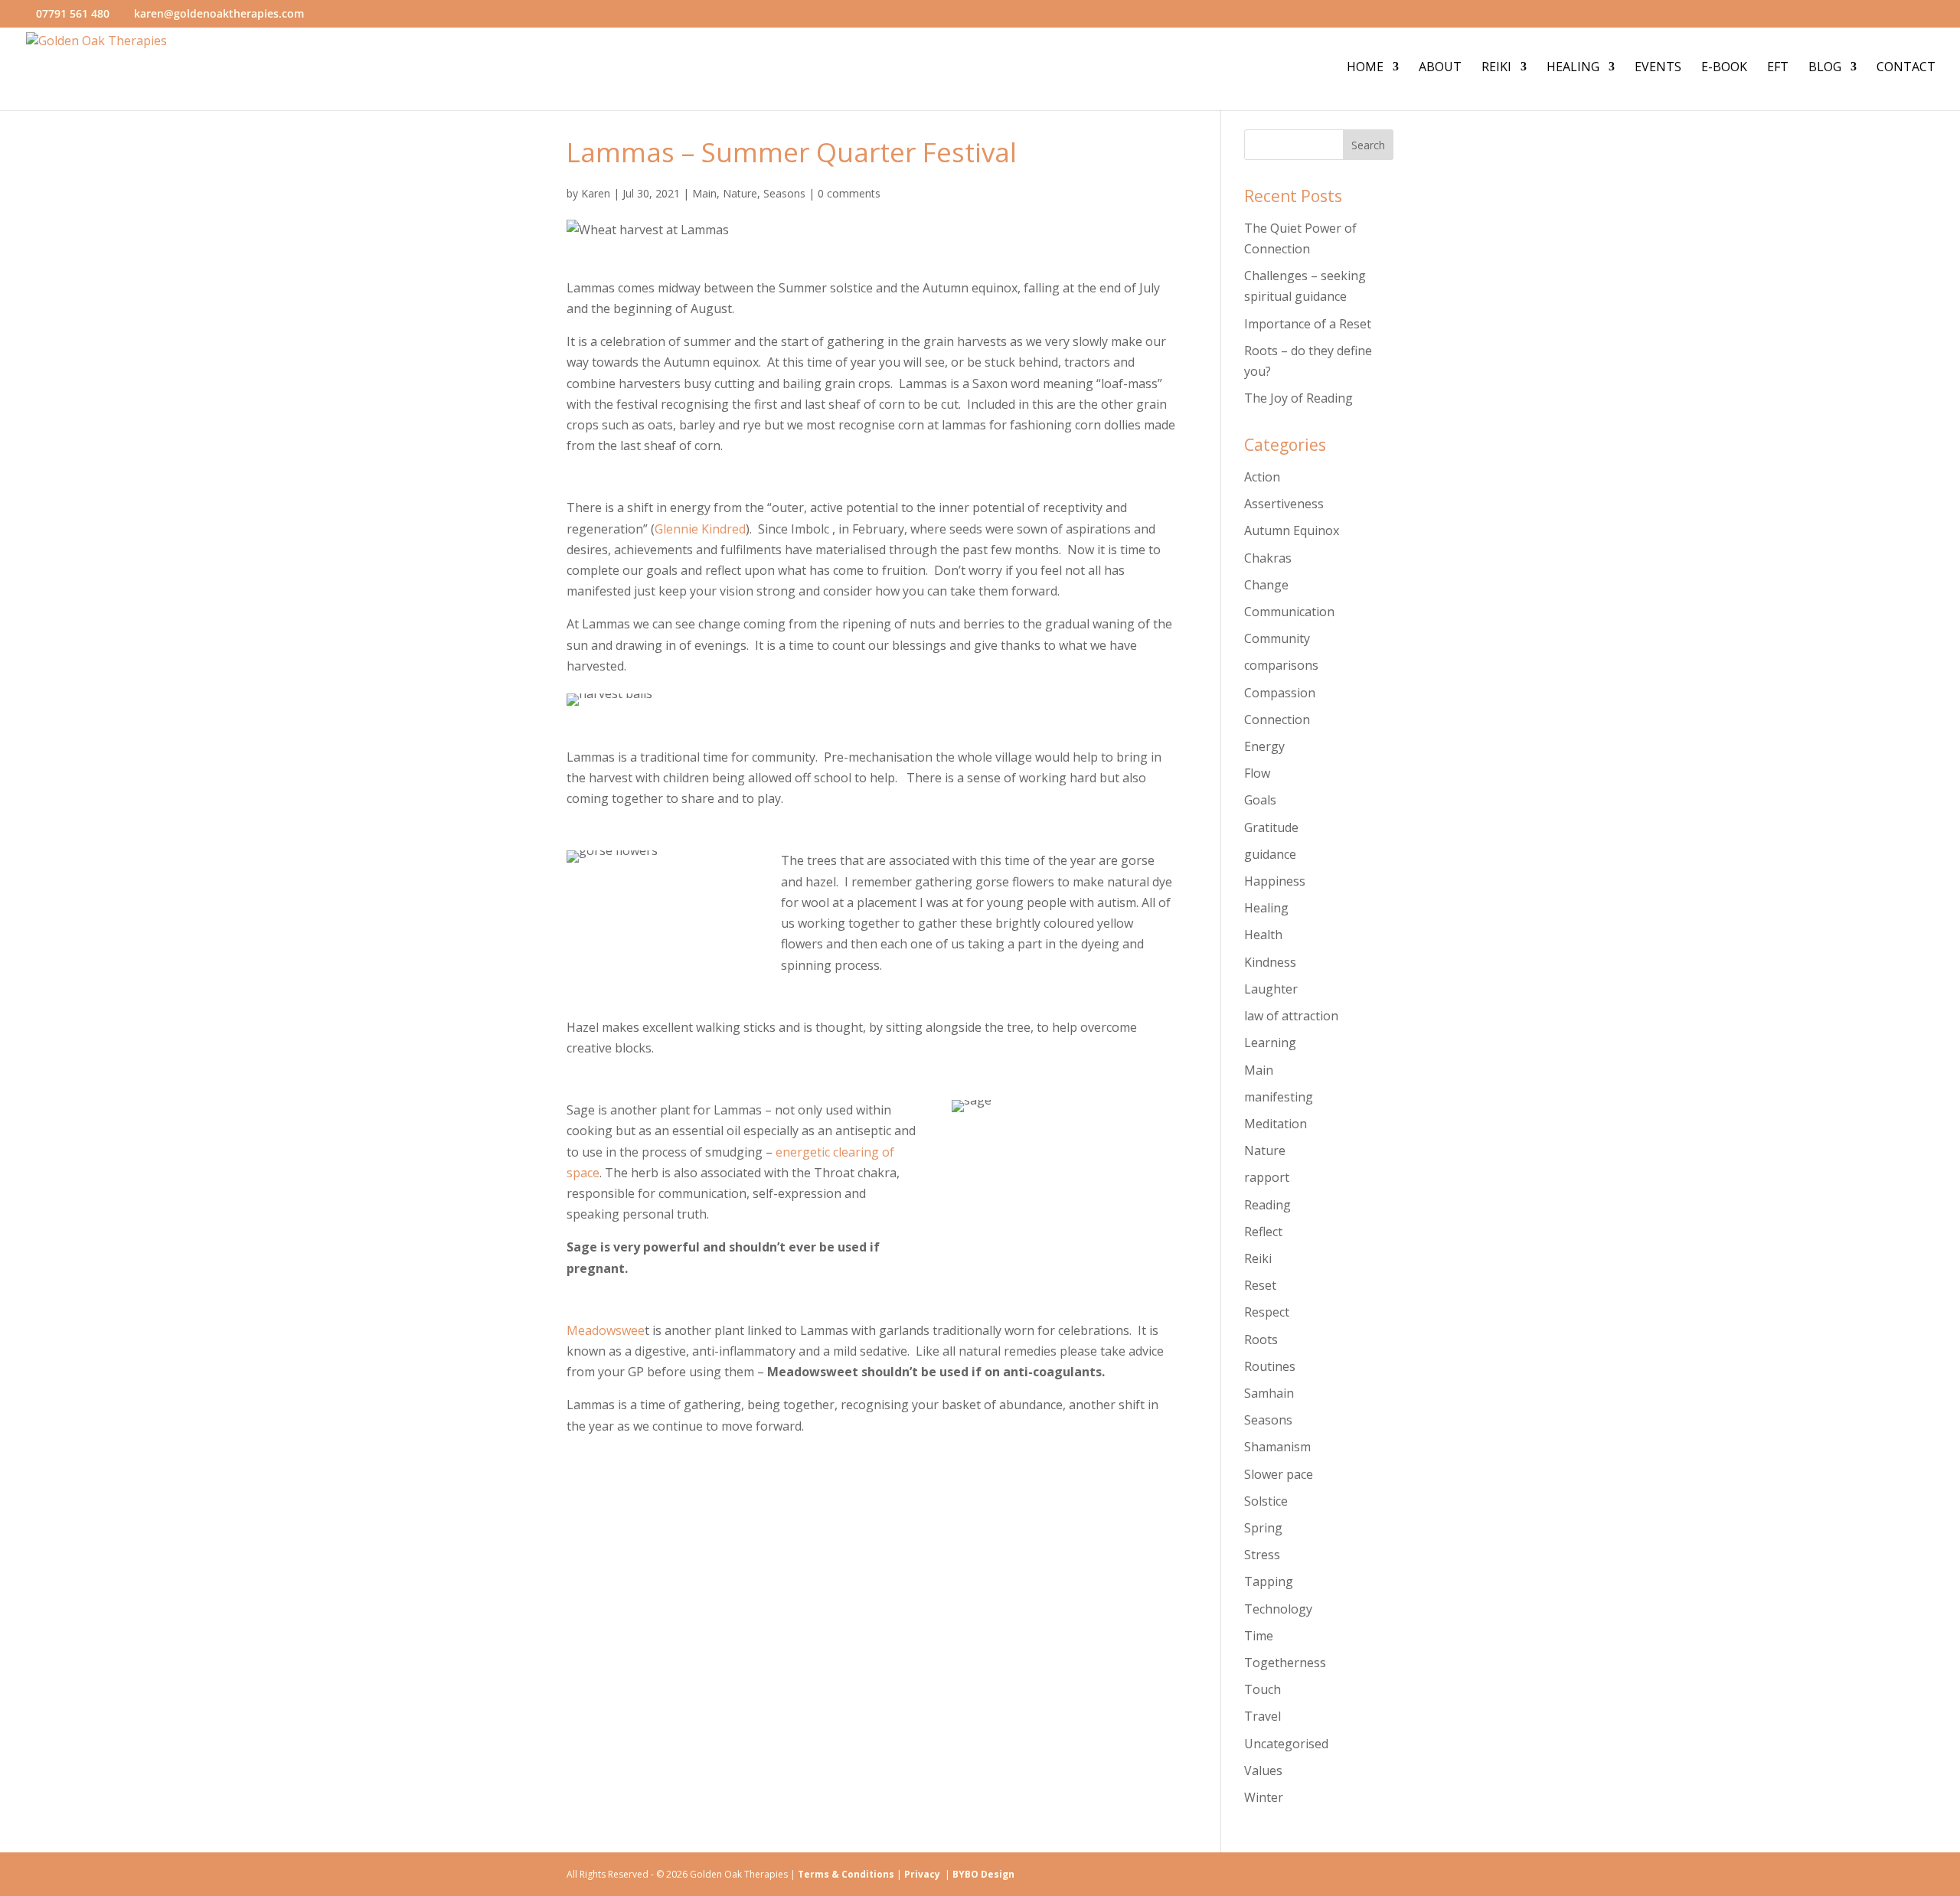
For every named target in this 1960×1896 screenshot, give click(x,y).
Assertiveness (1284, 504)
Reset (1260, 1285)
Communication (1289, 612)
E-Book (1724, 68)
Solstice (1266, 1501)
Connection (1277, 720)
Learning (1270, 1043)
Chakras (1268, 558)
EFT (1778, 68)
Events (1658, 68)
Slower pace (1279, 1474)
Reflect (1263, 1232)
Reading (1267, 1205)
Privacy (924, 1874)
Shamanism (1277, 1447)
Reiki (1496, 68)
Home (1365, 68)
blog (1825, 68)
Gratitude (1271, 827)
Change (1266, 585)
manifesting (1279, 1097)
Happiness (1275, 881)
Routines (1270, 1366)
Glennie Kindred (700, 529)
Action (1262, 477)
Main (704, 193)
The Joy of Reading (1298, 398)
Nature (740, 193)
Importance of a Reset (1308, 324)
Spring (1263, 1528)
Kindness (1270, 962)
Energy (1264, 746)
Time (1259, 1636)
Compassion (1280, 693)
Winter (1264, 1797)
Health (1263, 935)
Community (1277, 638)
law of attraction (1291, 1016)
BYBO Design (983, 1874)
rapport (1267, 1177)
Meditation (1276, 1124)
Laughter (1271, 989)
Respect (1267, 1312)
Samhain (1269, 1393)
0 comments (849, 193)
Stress (1262, 1555)
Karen (596, 193)
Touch (1263, 1689)
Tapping (1269, 1581)
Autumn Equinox (1292, 530)
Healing (1573, 68)
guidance (1270, 854)
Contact (1906, 68)
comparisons (1281, 665)
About (1440, 68)
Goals (1260, 800)
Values (1263, 1770)
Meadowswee (606, 1330)
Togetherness (1285, 1663)
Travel (1263, 1716)
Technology (1278, 1609)
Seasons (784, 193)
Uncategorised (1286, 1744)
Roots (1261, 1340)
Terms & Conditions (846, 1874)
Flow (1257, 773)
